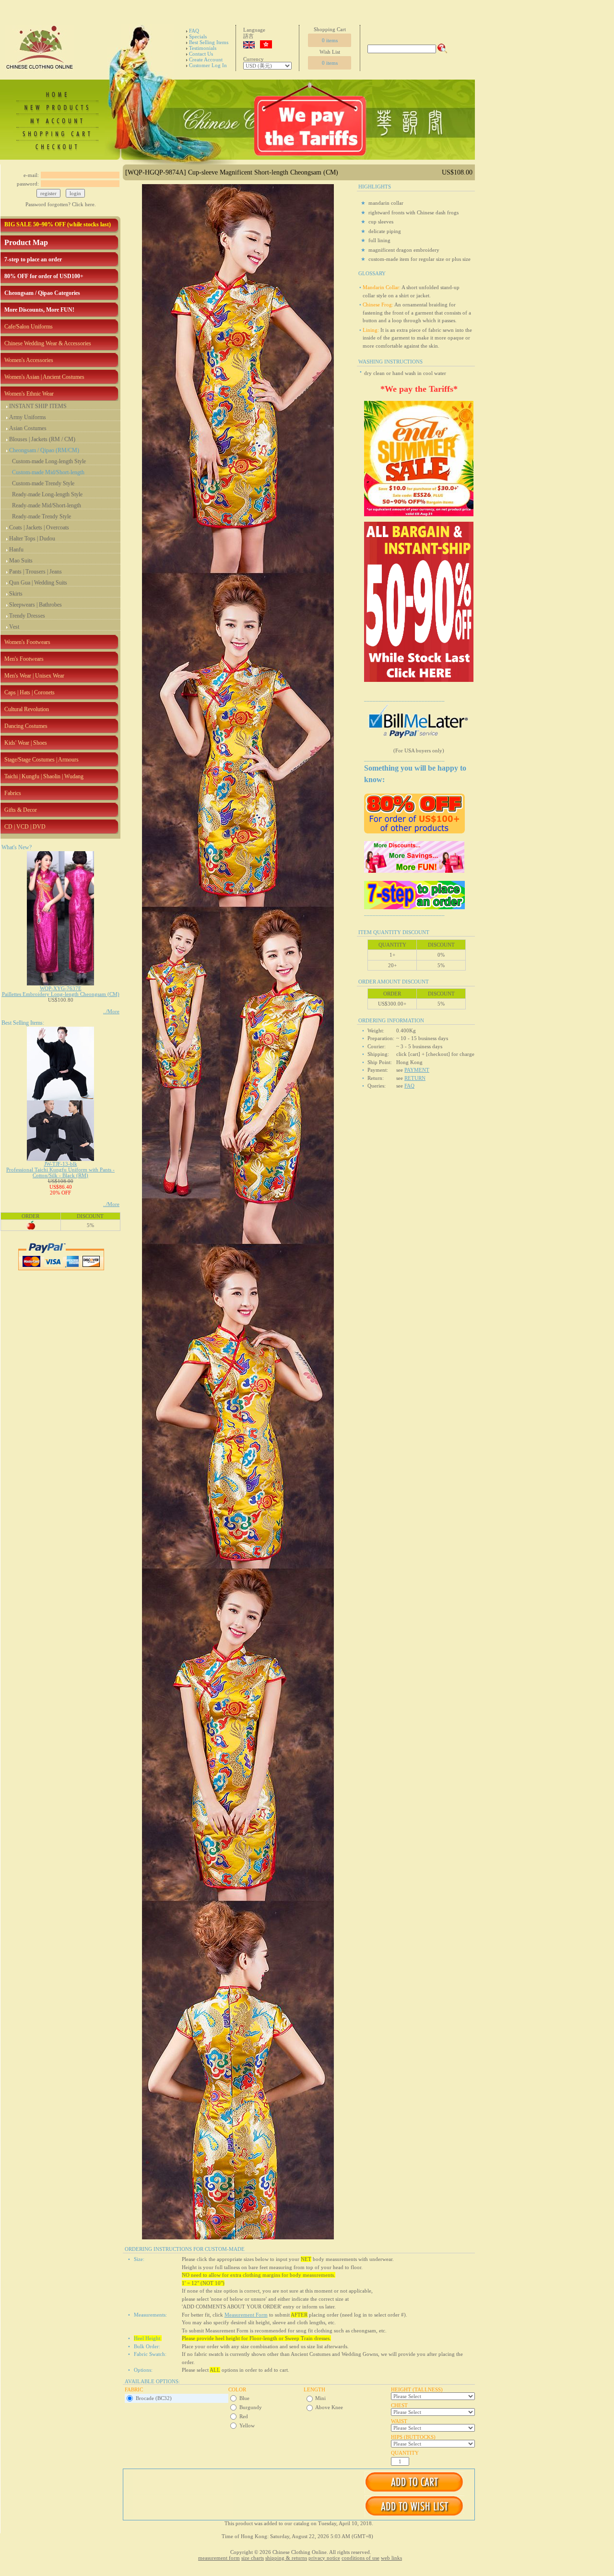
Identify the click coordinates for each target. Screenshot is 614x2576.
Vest (14, 627)
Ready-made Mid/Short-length (47, 505)
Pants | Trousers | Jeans (35, 572)
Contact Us (201, 54)
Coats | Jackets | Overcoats (39, 527)
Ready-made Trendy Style (41, 516)
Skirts (16, 594)
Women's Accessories (29, 360)
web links (391, 2558)
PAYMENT (417, 1070)
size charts (253, 2558)
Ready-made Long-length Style (47, 494)
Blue (244, 2398)
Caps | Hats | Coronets (30, 692)
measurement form (219, 2558)
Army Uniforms (28, 417)
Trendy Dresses (27, 616)
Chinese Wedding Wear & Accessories (48, 343)
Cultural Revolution (27, 709)
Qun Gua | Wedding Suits (38, 583)
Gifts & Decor (21, 810)
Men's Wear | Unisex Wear (34, 676)
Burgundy (251, 2407)
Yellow (247, 2425)
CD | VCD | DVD (25, 827)
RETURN (415, 1078)
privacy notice (324, 2558)
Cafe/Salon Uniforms (29, 327)
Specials (198, 36)
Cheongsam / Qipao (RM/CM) (44, 450)
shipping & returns (286, 2558)
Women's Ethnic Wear (29, 394)
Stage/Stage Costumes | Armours (41, 760)
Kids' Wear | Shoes (26, 743)
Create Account (206, 59)
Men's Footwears (24, 659)
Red (244, 2416)
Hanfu (16, 550)
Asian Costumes (28, 428)
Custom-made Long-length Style (49, 461)
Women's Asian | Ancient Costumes (44, 377)
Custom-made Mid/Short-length (48, 472)
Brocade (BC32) (154, 2398)
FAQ (194, 31)
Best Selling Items (209, 42)
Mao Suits (21, 561)
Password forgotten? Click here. (61, 204)
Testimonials (203, 48)
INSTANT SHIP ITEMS (38, 406)
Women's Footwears (27, 642)
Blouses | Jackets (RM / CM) (42, 439)
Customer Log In (208, 65)
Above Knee (329, 2407)
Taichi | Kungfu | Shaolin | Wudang (44, 776)
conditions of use (360, 2558)
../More (111, 1011)
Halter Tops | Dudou (32, 539)
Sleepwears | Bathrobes (35, 605)
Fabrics (13, 793)
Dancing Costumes (26, 726)
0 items (330, 40)
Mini (320, 2398)
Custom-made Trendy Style (43, 483)
